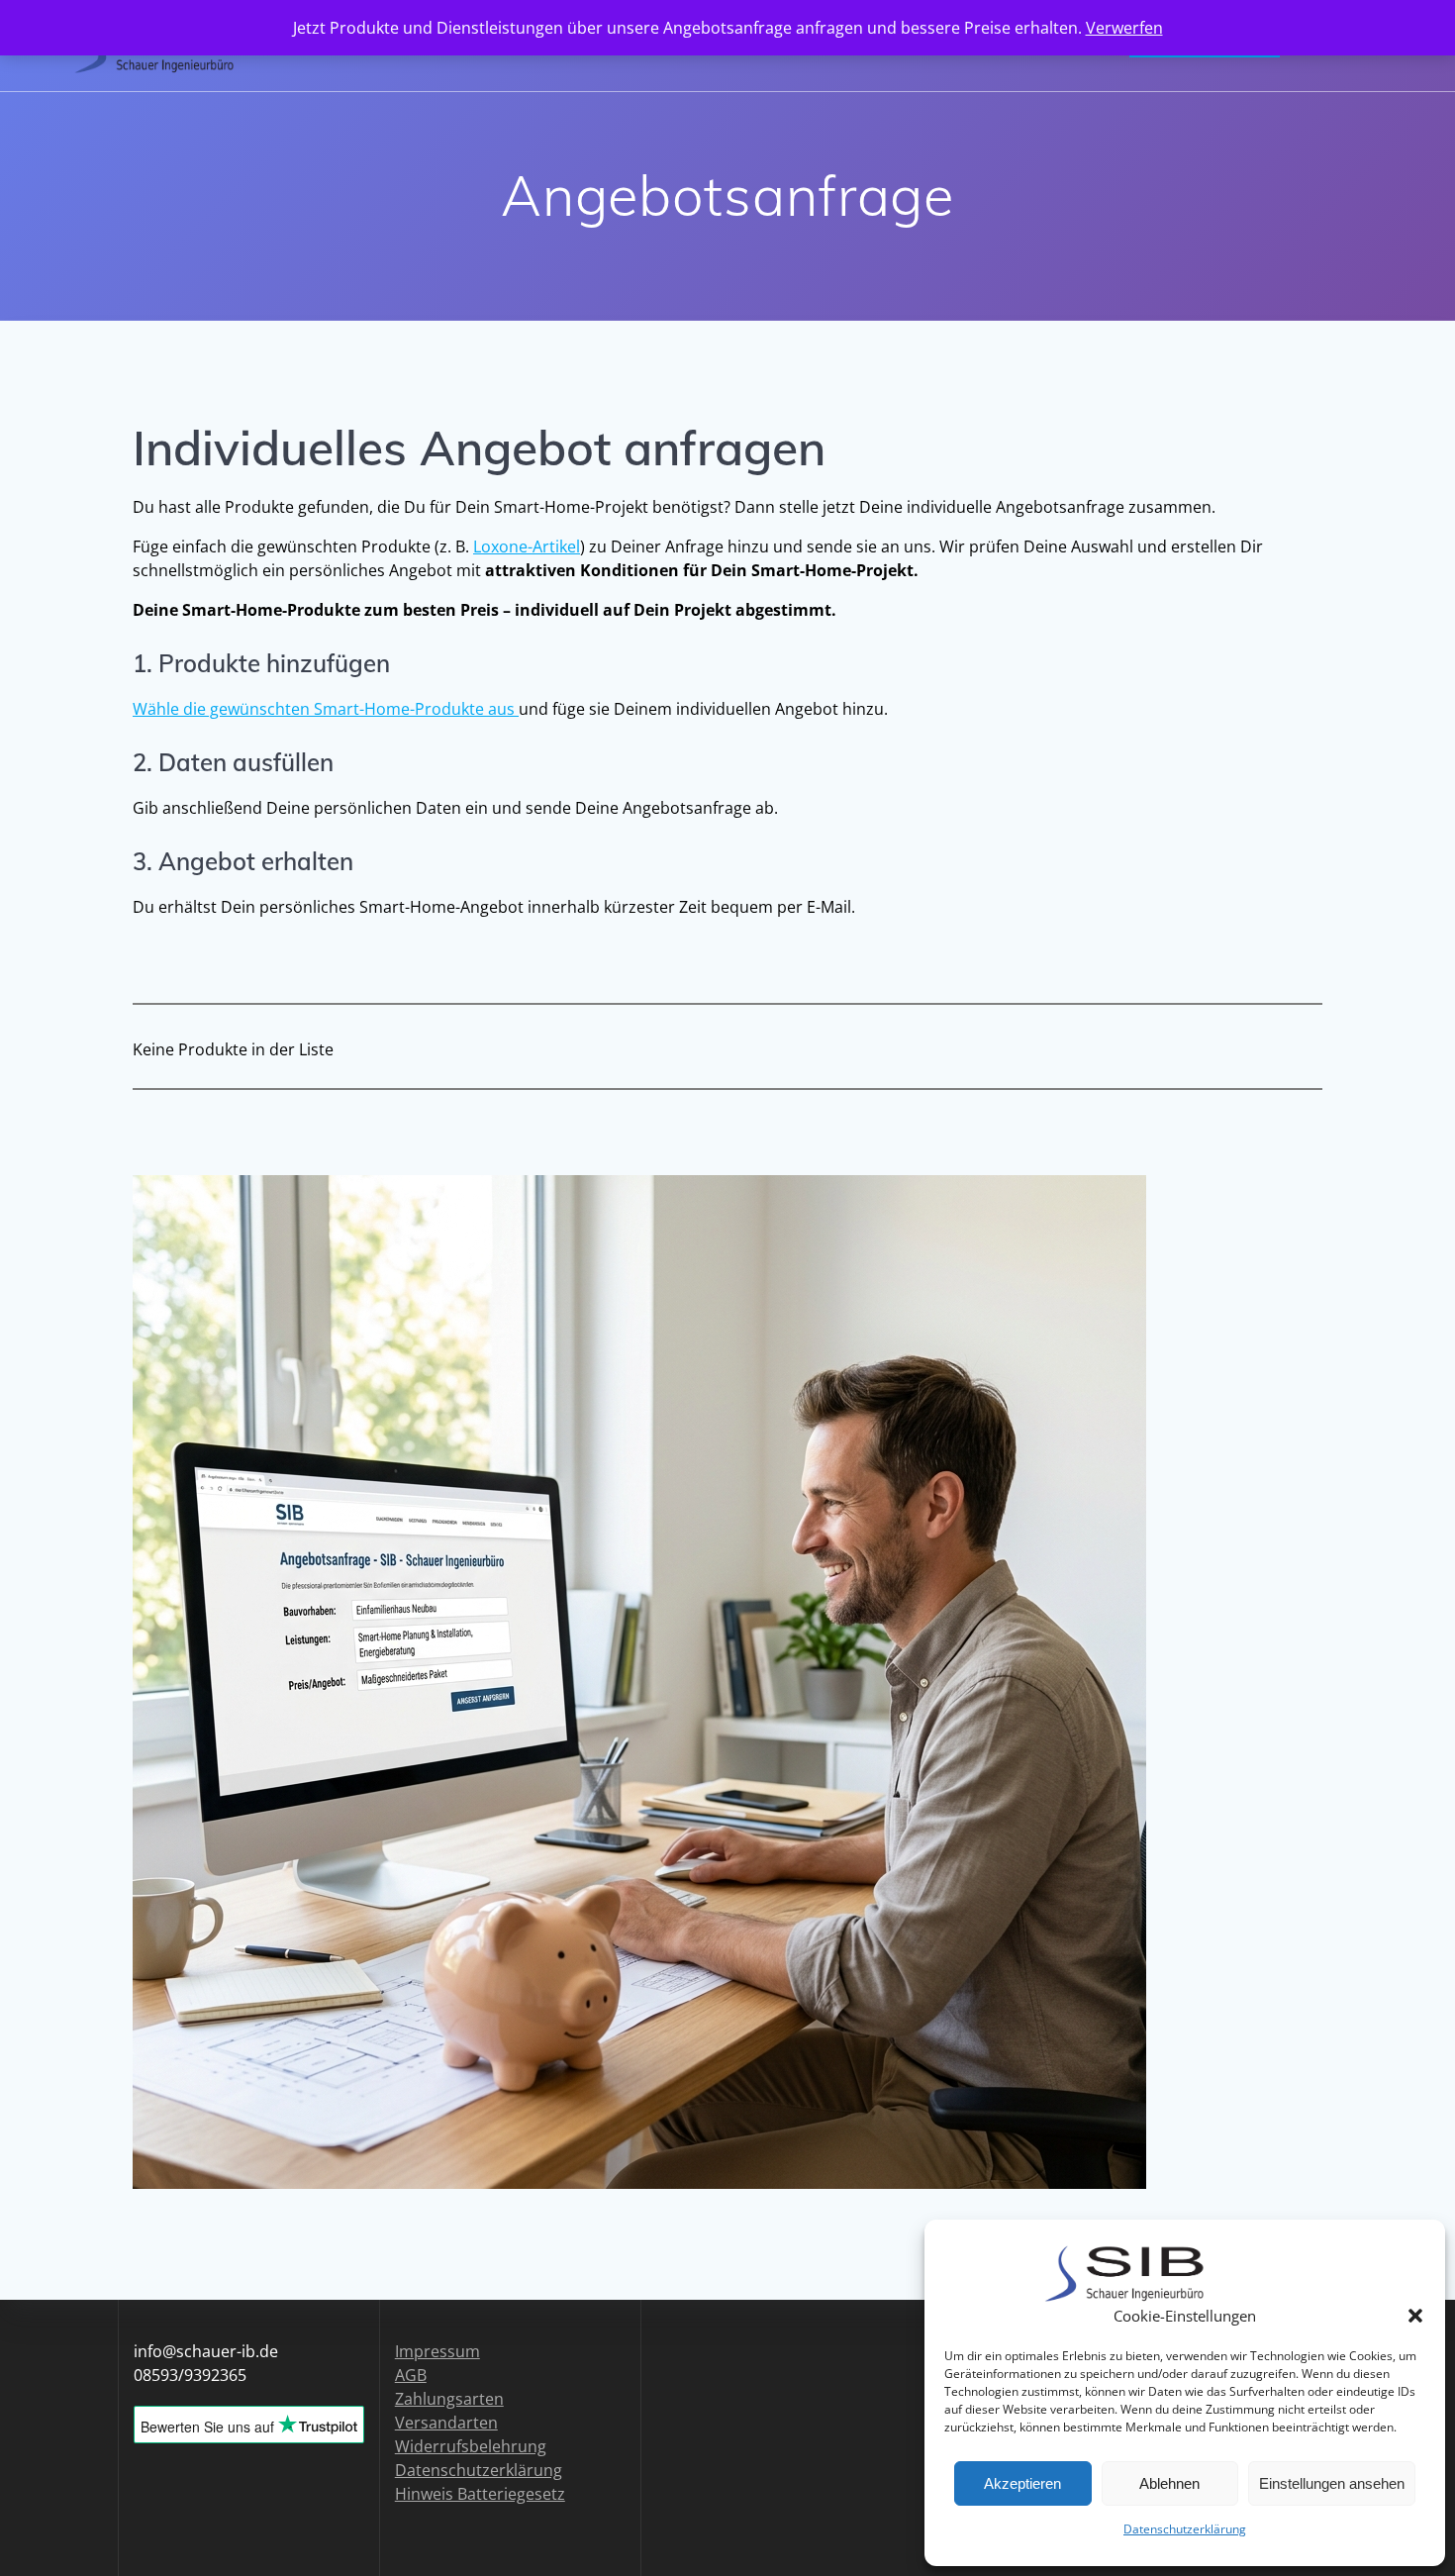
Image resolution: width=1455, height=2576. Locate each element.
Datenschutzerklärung (1185, 2529)
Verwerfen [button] (1124, 28)
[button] (1415, 2316)
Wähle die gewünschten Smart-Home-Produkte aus (326, 709)
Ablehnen (1169, 2483)
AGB (411, 2375)
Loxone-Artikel (527, 546)
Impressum (437, 2351)
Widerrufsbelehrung (471, 2446)
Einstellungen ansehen (1332, 2483)
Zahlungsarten (449, 2399)
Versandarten (446, 2423)
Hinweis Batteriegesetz (480, 2494)
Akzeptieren (1022, 2483)
